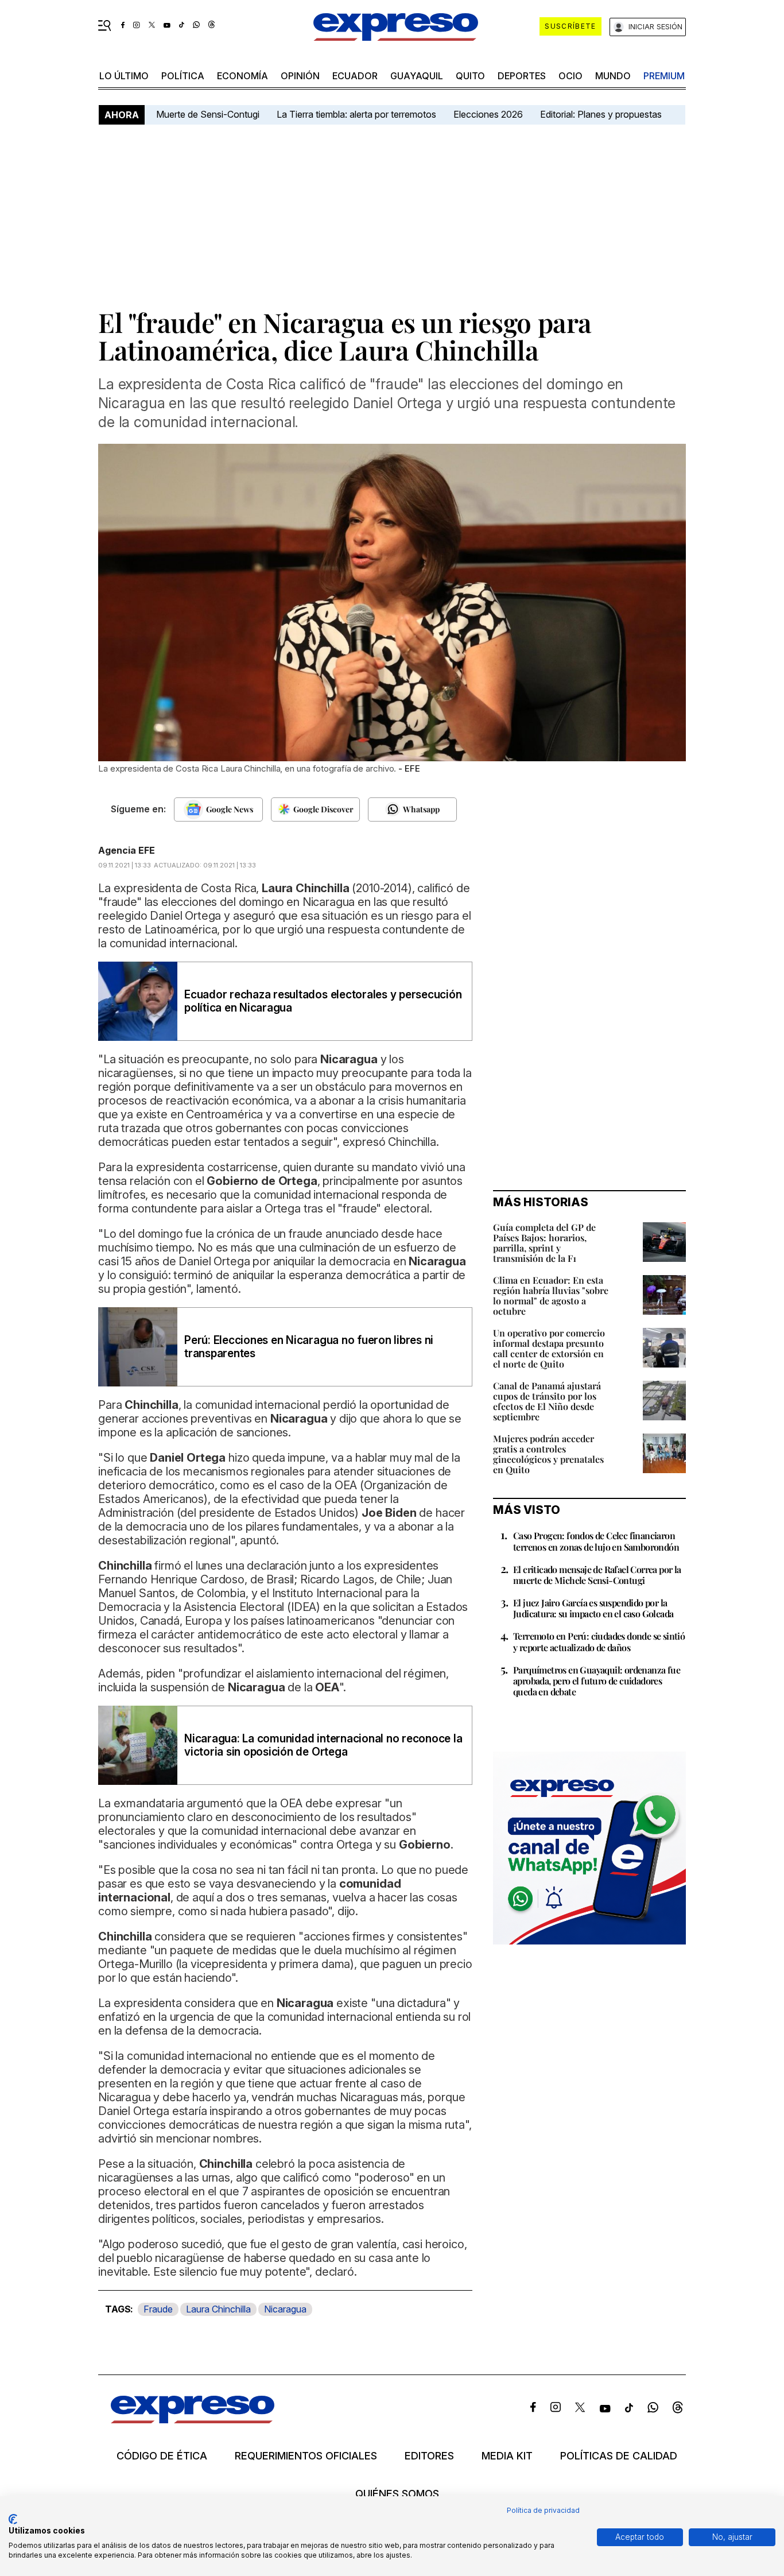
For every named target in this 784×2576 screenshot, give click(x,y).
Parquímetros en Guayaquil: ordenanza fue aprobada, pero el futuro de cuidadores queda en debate (597, 1681)
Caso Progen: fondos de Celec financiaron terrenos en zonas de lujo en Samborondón (596, 1541)
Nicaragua (285, 2309)
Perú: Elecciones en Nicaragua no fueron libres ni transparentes (309, 1347)
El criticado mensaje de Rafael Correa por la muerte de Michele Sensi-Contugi (597, 1575)
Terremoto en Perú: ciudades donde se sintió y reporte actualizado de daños (599, 1641)
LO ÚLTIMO (124, 76)
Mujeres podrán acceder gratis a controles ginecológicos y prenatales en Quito (548, 1454)
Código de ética (162, 2456)
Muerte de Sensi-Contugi (208, 114)
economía (242, 76)
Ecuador (355, 76)
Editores (429, 2456)
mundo (613, 76)
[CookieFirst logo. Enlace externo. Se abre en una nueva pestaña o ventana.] (13, 2519)
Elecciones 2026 (488, 114)
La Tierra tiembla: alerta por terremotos (356, 114)
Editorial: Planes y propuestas (601, 114)
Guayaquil (417, 76)
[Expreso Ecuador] (193, 2420)
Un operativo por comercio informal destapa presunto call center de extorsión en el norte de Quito (549, 1348)
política (183, 76)
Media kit (507, 2456)
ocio (570, 76)
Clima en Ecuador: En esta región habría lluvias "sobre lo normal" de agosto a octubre (551, 1295)
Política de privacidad (543, 2510)
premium (664, 76)
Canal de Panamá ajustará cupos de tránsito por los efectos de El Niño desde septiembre (547, 1401)
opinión (300, 76)
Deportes (522, 76)
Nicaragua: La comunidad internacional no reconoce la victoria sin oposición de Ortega (323, 1745)
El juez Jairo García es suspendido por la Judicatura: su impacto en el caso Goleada (593, 1608)
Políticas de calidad (619, 2456)
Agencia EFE (127, 850)
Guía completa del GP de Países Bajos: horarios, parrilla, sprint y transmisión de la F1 (544, 1243)
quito (470, 76)
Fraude (158, 2309)
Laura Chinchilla (218, 2309)
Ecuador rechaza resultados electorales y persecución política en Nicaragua (323, 1001)
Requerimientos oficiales (306, 2456)
